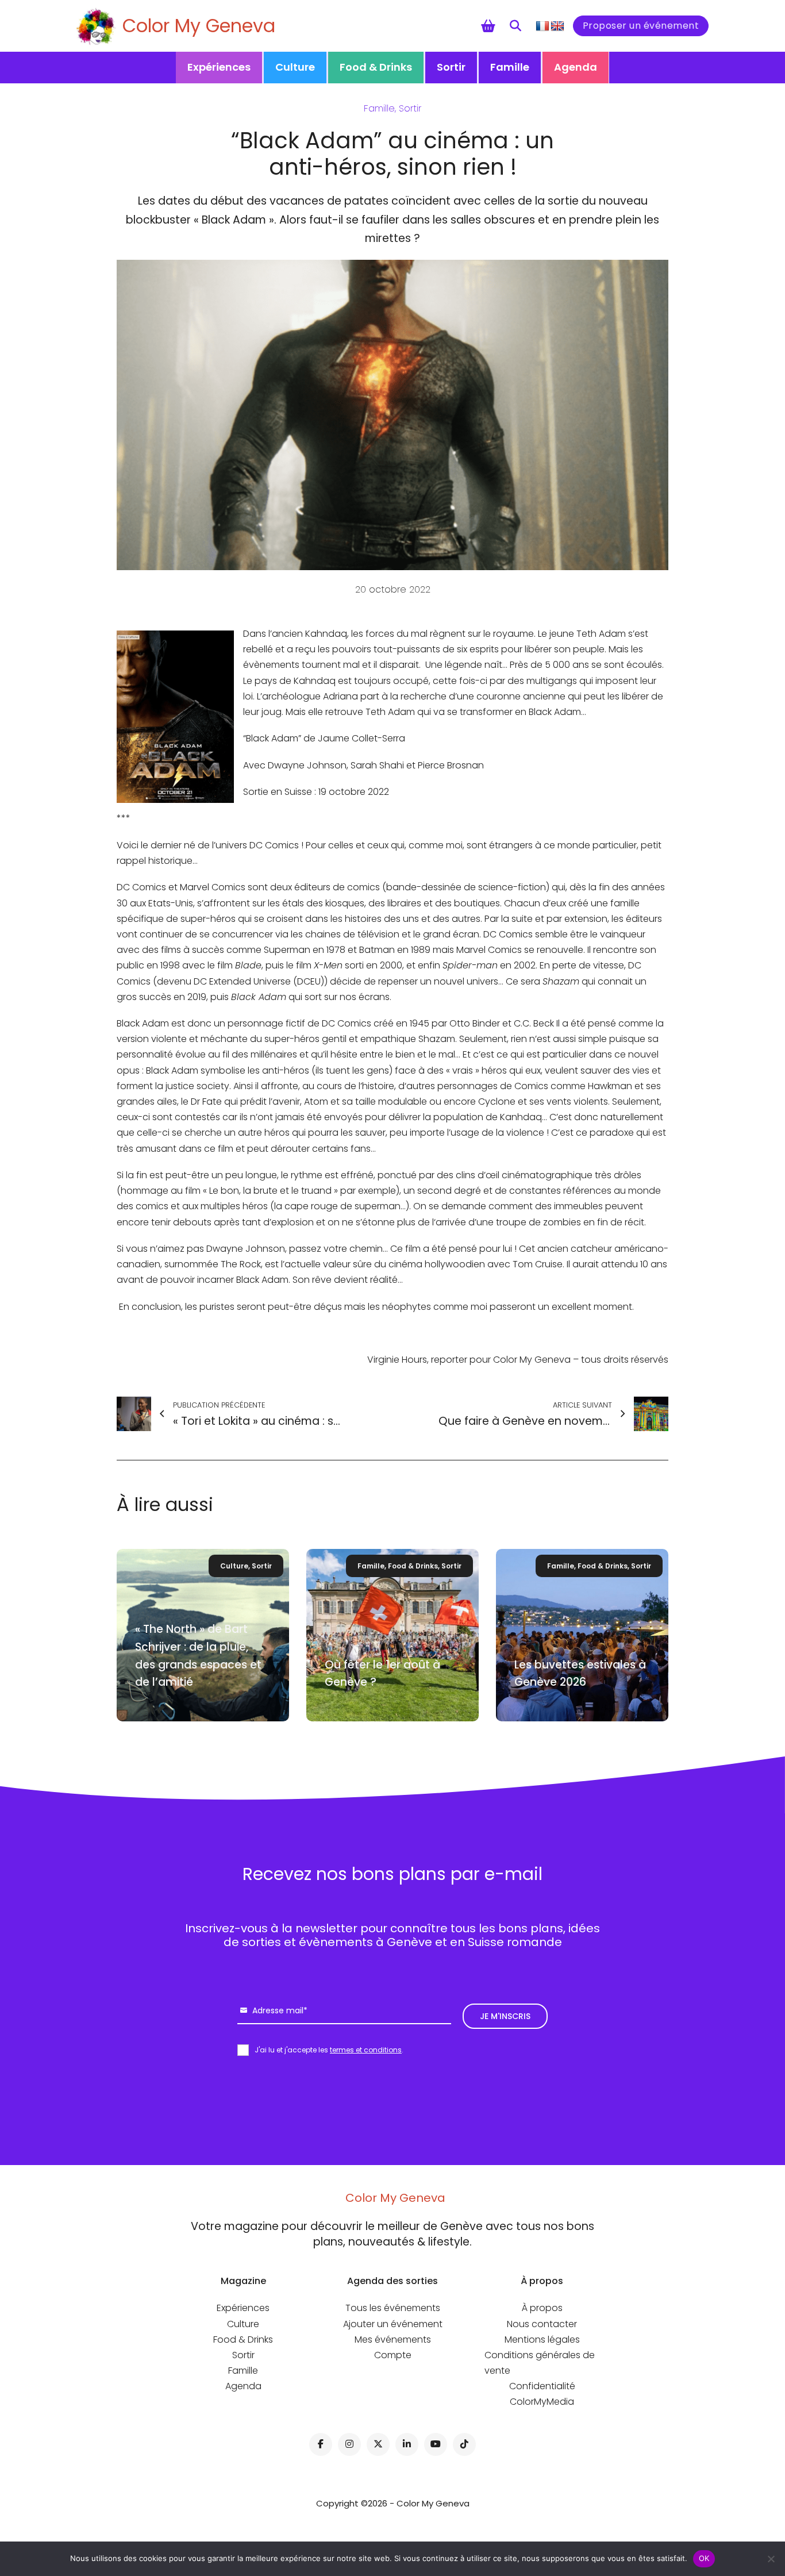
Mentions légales (542, 2339)
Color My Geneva (199, 26)
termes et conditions (366, 2050)
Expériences (219, 67)
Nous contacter (542, 2324)
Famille (510, 67)
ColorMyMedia (542, 2402)
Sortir (451, 67)
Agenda (576, 67)
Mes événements (393, 2339)
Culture (295, 67)
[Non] (771, 2559)
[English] (557, 26)
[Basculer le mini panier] (488, 26)
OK (704, 2558)
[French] (542, 26)
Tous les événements (393, 2308)
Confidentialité (542, 2386)
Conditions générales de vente (540, 2363)
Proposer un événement (641, 26)
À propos (542, 2308)
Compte (393, 2355)
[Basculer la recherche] (515, 26)
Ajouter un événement (393, 2324)
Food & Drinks (376, 67)
